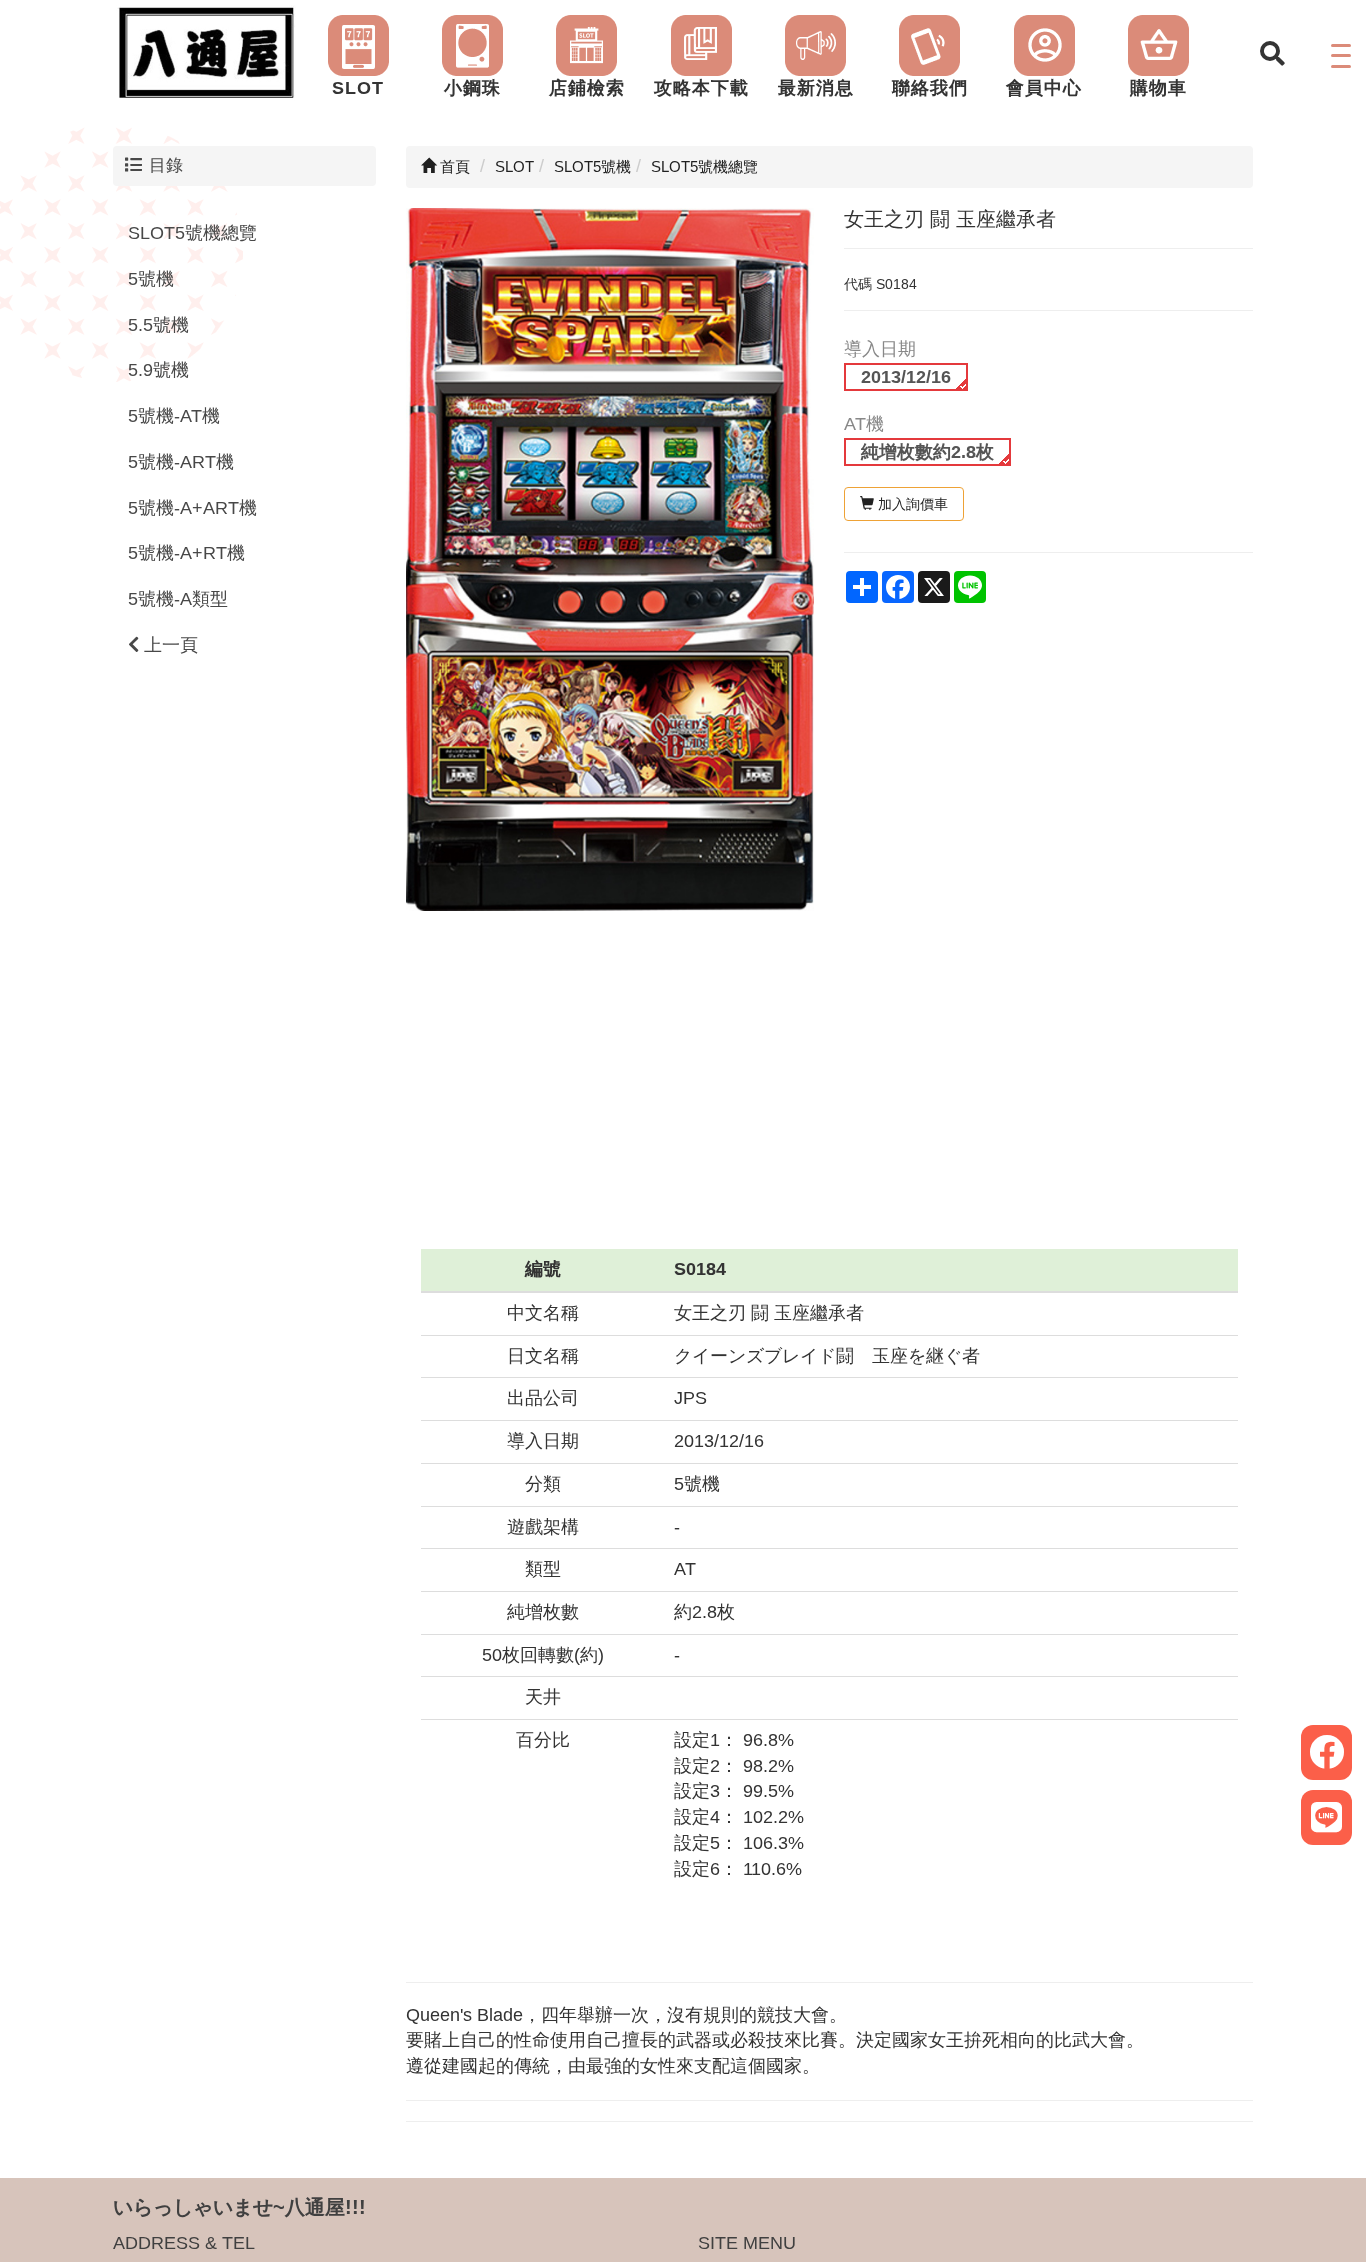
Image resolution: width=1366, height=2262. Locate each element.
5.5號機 (158, 325)
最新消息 (816, 88)
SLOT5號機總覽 (192, 233)
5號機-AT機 (174, 416)
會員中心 (1044, 88)
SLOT (358, 88)
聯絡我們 (930, 88)
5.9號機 (158, 371)
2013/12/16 (906, 377)
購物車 (1158, 88)
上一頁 (168, 645)
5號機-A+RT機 (186, 553)
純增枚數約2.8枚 (927, 452)
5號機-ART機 (181, 462)
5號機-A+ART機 (192, 508)
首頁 (453, 166)
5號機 (151, 279)
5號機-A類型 (178, 599)
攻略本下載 (701, 88)
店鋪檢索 (587, 88)
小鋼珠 (472, 88)
